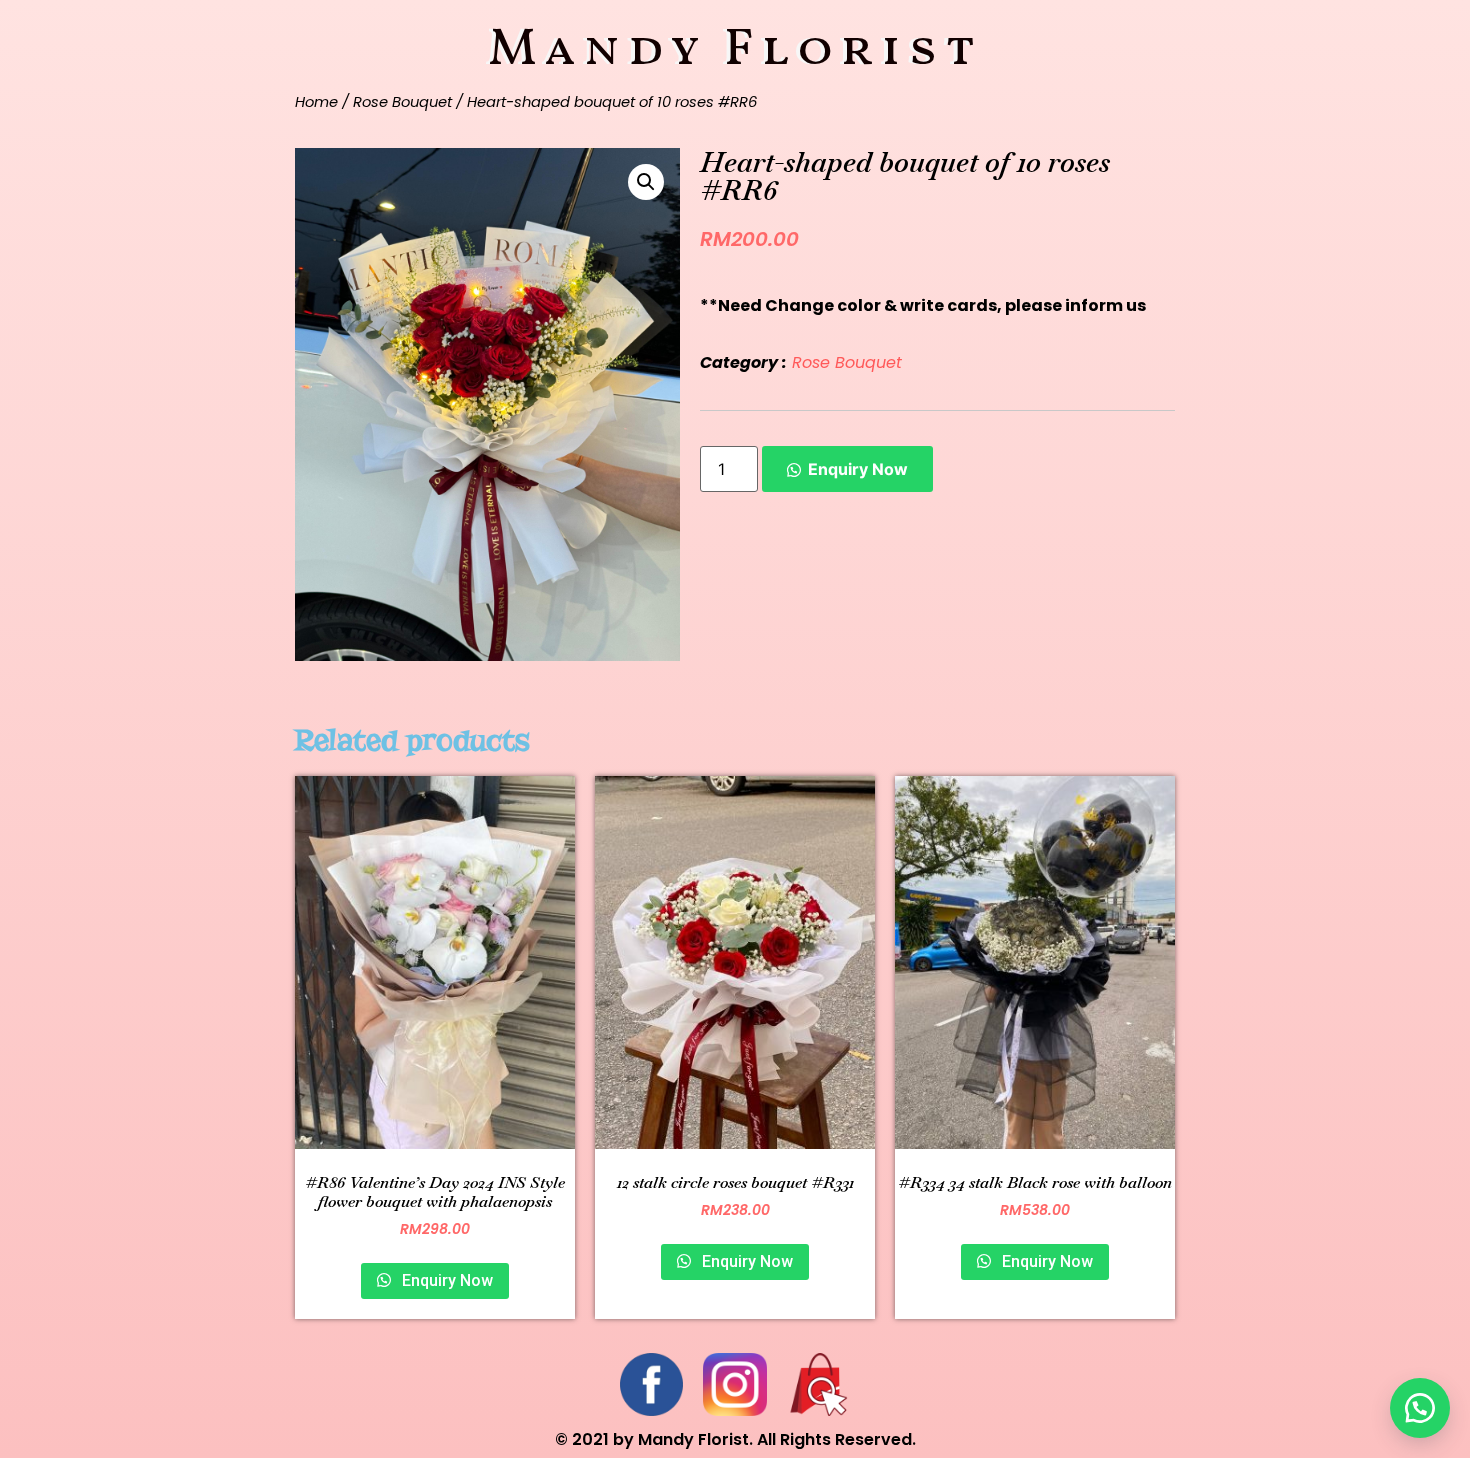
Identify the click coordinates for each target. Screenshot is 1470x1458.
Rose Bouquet (402, 102)
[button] (1420, 1408)
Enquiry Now (858, 469)
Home (316, 102)
